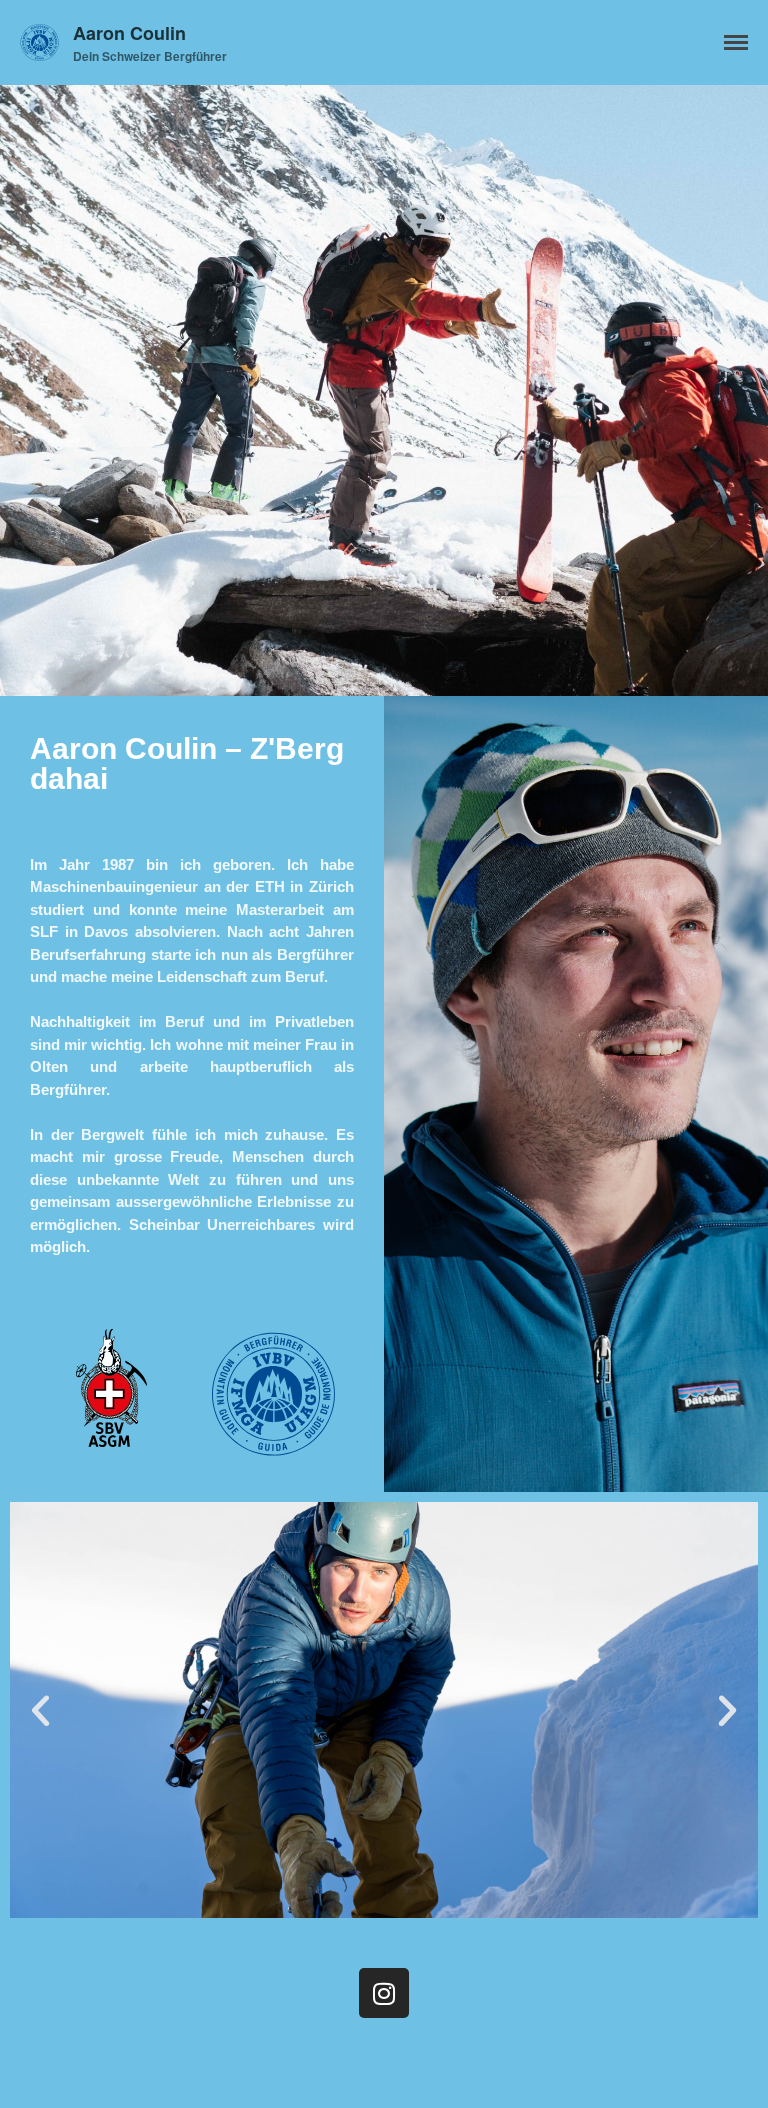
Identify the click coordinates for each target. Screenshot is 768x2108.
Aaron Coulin (129, 33)
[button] (40, 1710)
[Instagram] (384, 1993)
